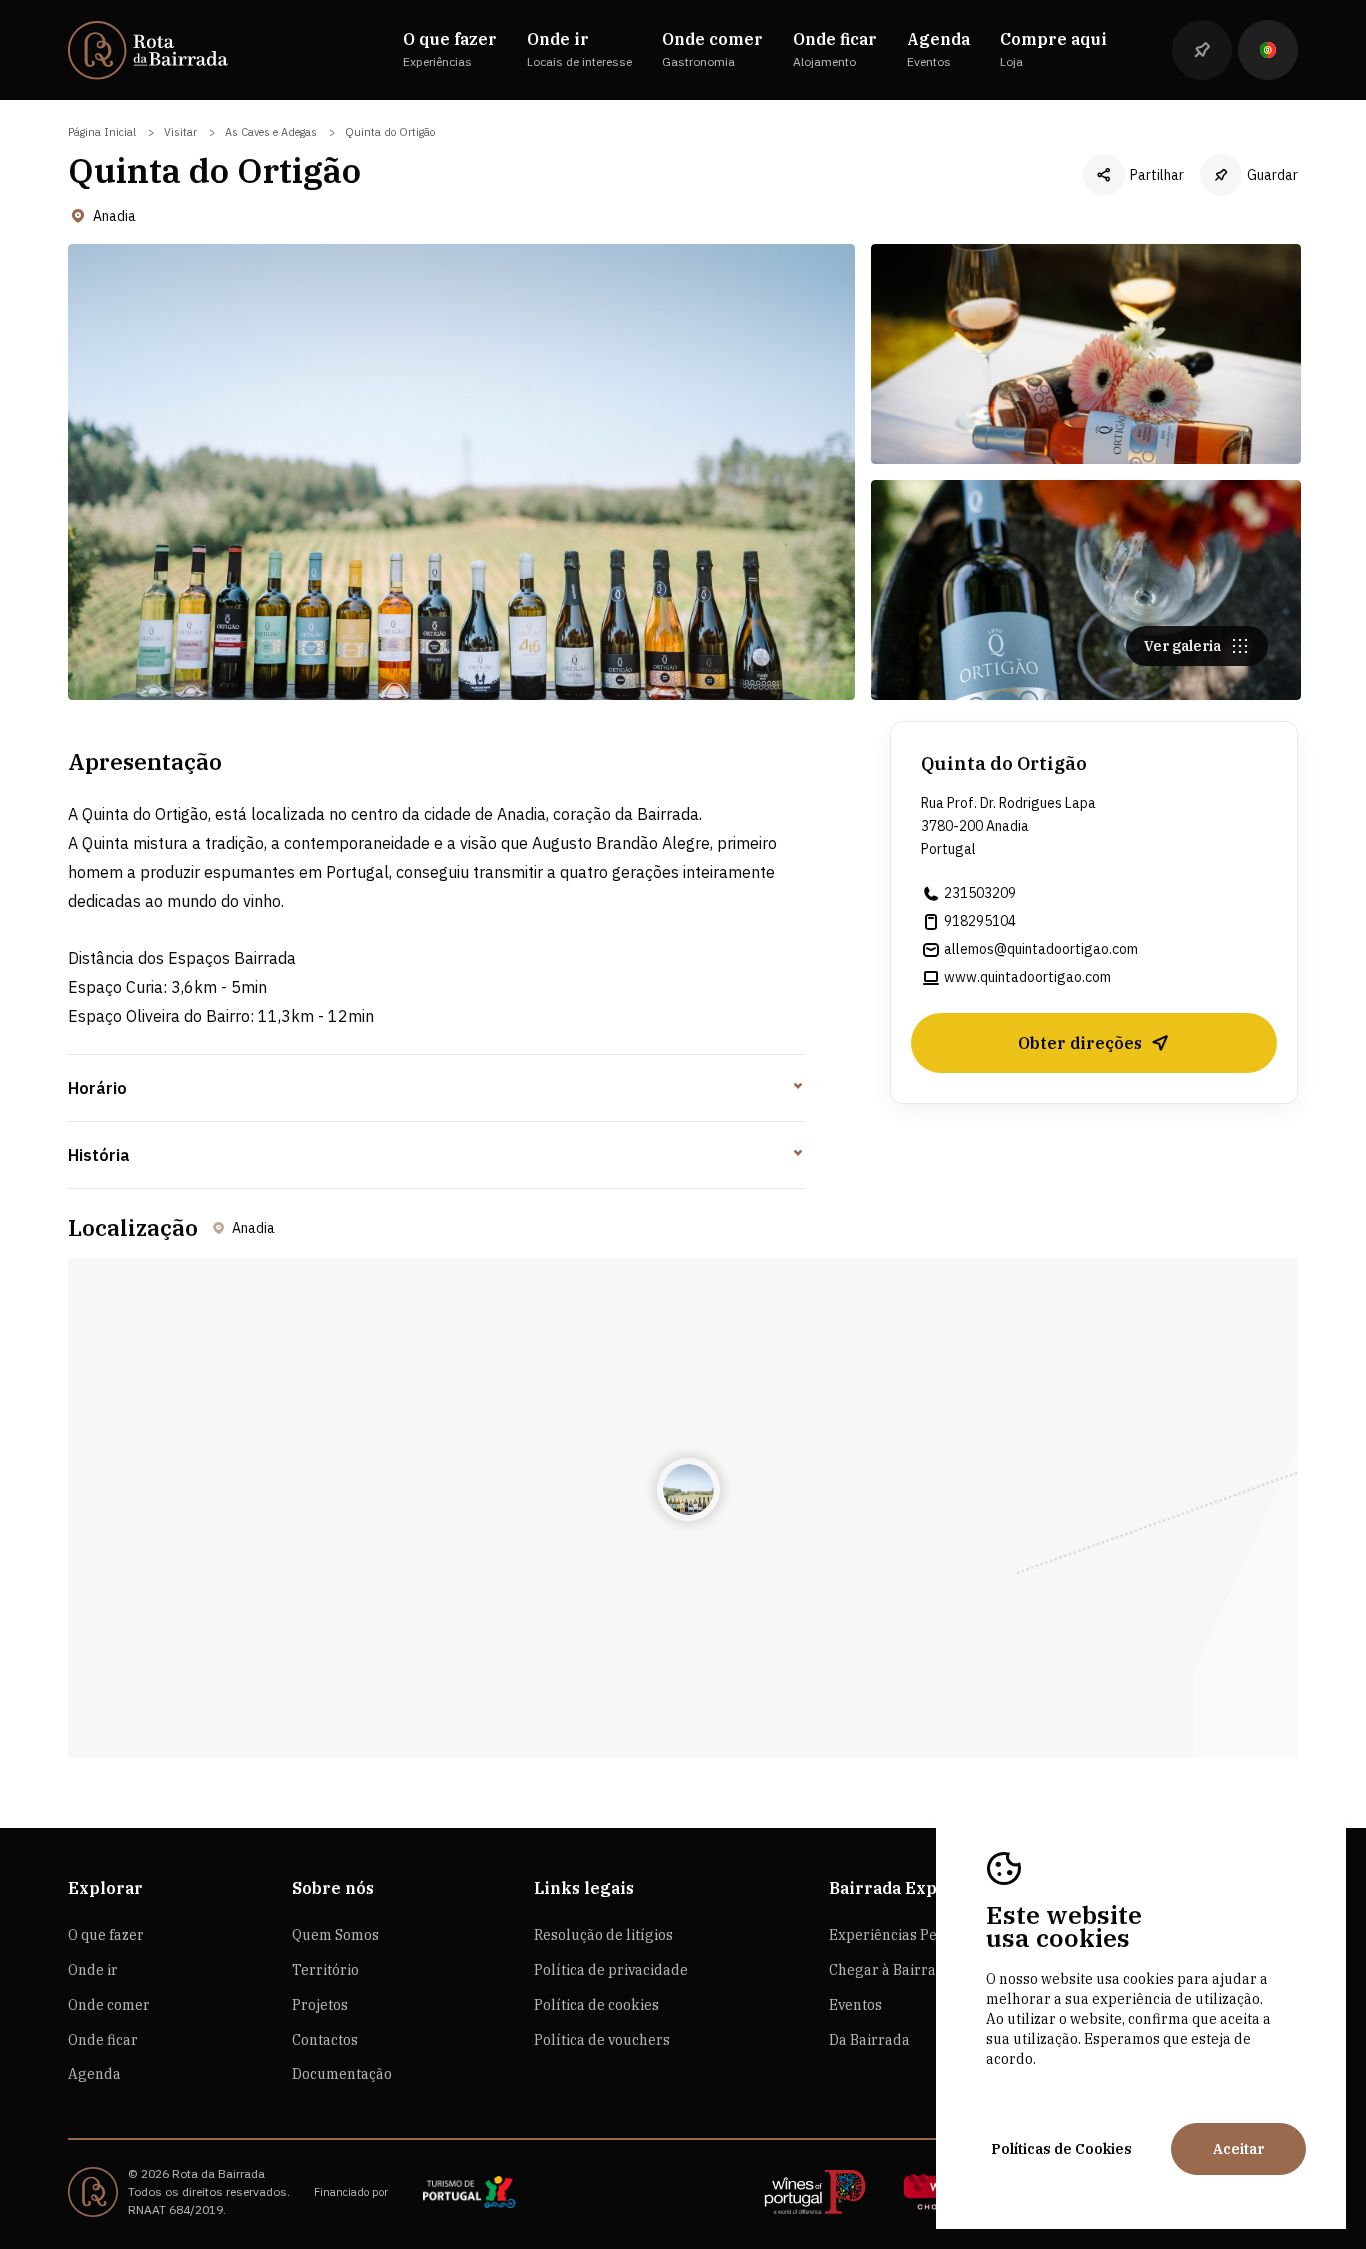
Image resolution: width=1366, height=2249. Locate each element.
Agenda (94, 2074)
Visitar (180, 132)
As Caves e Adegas (271, 132)
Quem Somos (335, 1935)
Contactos (325, 2040)
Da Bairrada (869, 2040)
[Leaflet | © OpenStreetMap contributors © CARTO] (682, 1508)
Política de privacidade (611, 1970)
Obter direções (1080, 1043)
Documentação (342, 2074)
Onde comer (109, 2005)
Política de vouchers (602, 2040)
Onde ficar (103, 2040)
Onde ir (93, 1970)
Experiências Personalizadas (926, 1935)
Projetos (320, 2005)
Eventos (855, 2005)
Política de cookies (596, 2005)
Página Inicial (102, 132)
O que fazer (106, 1935)
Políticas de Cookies (1061, 2149)
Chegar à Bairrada (891, 1970)
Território (325, 1970)
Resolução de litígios (603, 1935)
